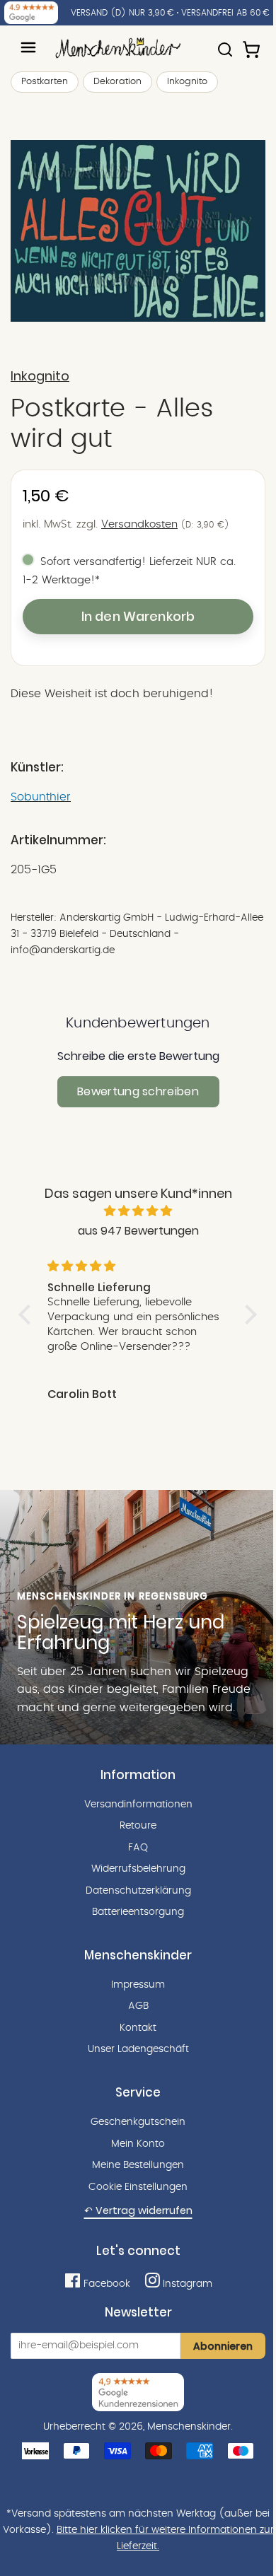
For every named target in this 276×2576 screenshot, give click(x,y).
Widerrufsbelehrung (138, 1869)
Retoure (138, 1826)
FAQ (138, 1848)
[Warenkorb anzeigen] (253, 43)
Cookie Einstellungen (138, 2187)
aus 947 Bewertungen (138, 1231)
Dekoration (117, 82)
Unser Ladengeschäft (138, 2049)
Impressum (138, 1985)
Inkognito (187, 82)
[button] (28, 1314)
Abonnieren (223, 2346)
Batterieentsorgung (138, 1912)
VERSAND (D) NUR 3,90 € (122, 13)
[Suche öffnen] (225, 43)
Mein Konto (138, 2144)
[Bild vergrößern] (138, 231)
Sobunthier (41, 797)
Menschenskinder (189, 2427)
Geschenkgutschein (138, 2122)
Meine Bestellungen (138, 2165)
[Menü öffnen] (28, 47)
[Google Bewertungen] (31, 13)
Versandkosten (139, 524)
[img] (138, 1211)
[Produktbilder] (138, 231)
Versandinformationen (138, 1805)
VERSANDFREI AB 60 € (225, 13)
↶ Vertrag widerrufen (138, 2210)
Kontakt (138, 2028)
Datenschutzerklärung (138, 1891)
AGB (138, 2006)
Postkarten (45, 82)
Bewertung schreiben (138, 1091)
